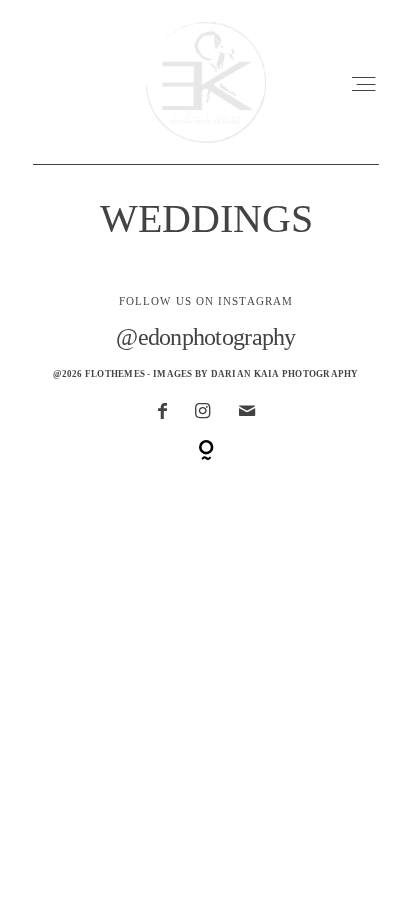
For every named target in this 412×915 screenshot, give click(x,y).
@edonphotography (205, 336)
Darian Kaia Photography (285, 374)
